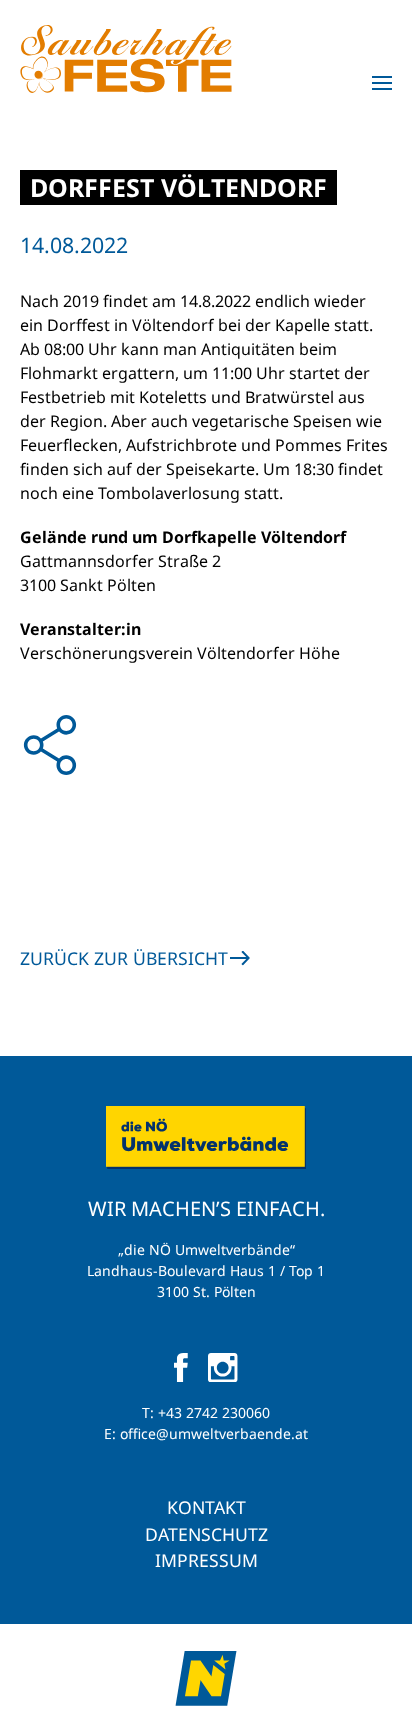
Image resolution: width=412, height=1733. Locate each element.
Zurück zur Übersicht (124, 958)
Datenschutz (206, 1534)
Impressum (206, 1560)
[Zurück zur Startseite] (126, 59)
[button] (382, 83)
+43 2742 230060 (214, 1412)
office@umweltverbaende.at (214, 1433)
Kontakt (206, 1507)
